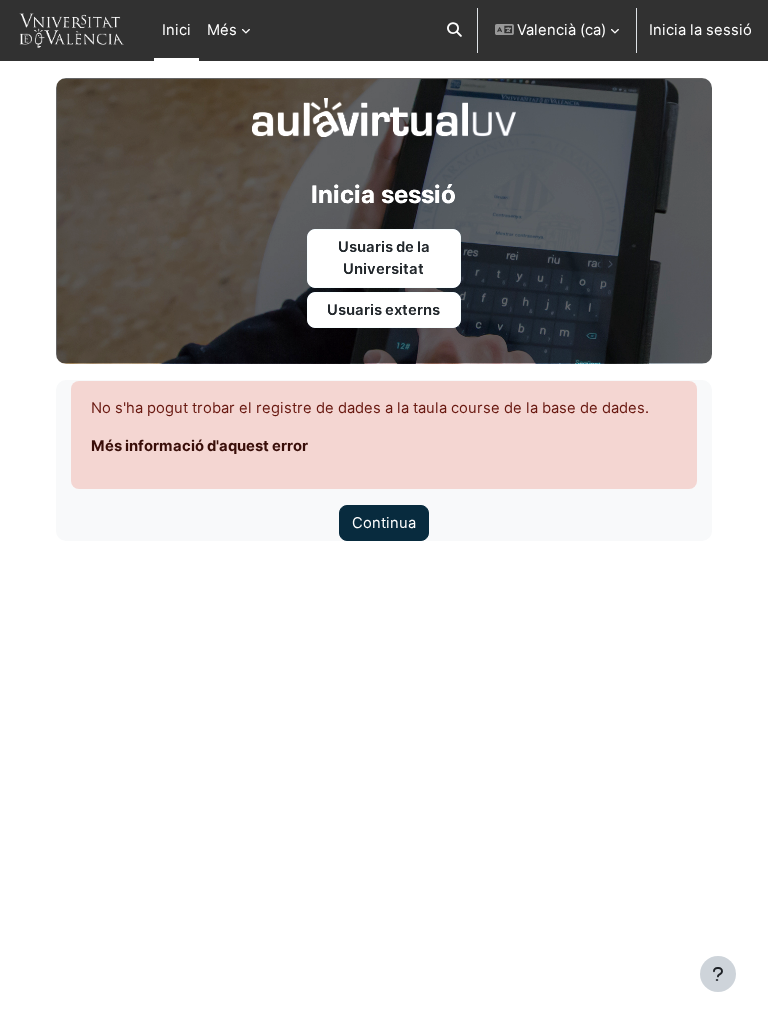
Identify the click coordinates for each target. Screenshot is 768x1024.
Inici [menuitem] (176, 30)
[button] (454, 30)
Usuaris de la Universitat (384, 258)
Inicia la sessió (700, 30)
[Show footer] (718, 974)
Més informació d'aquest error (199, 446)
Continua (384, 523)
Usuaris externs (383, 310)
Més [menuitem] (222, 30)
